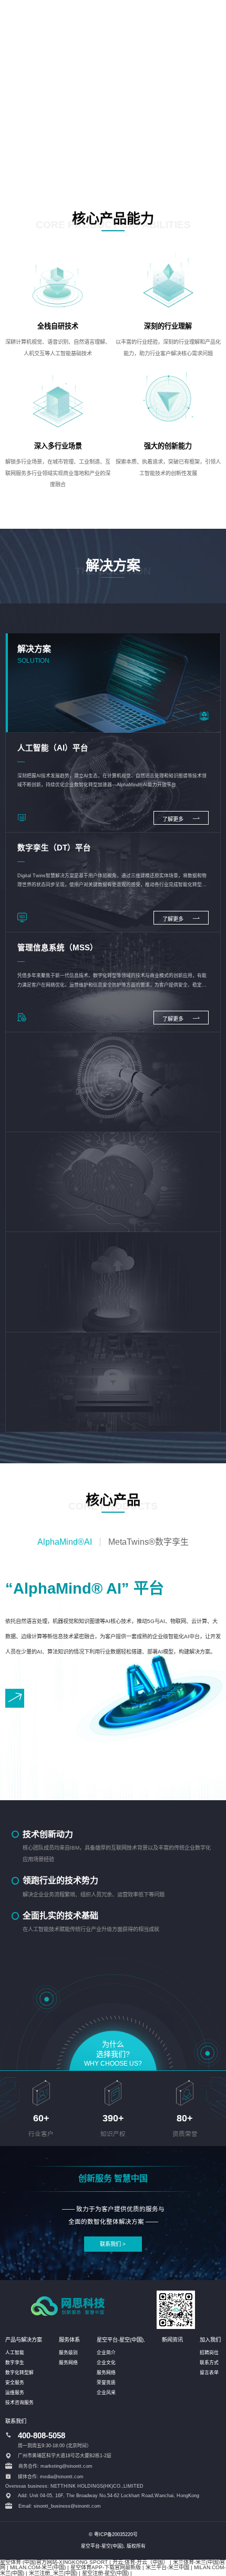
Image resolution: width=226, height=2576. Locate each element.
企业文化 (106, 2363)
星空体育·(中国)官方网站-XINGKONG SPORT (54, 2562)
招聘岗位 (209, 2353)
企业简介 (106, 2353)
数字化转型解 (19, 2373)
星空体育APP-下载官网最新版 (106, 2567)
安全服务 (15, 2383)
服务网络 (68, 2363)
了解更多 (174, 819)
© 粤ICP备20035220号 (113, 2534)
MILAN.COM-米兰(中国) (38, 2567)
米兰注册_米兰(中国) (53, 2573)
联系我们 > (113, 2244)
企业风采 (106, 2393)
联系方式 (209, 2363)
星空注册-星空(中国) (105, 2573)
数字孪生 (15, 2363)
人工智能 (15, 2353)
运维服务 (15, 2393)
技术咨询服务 (19, 2403)
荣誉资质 (106, 2383)
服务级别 (68, 2353)
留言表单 (209, 2373)
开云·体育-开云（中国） (140, 2562)
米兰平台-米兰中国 (167, 2567)
